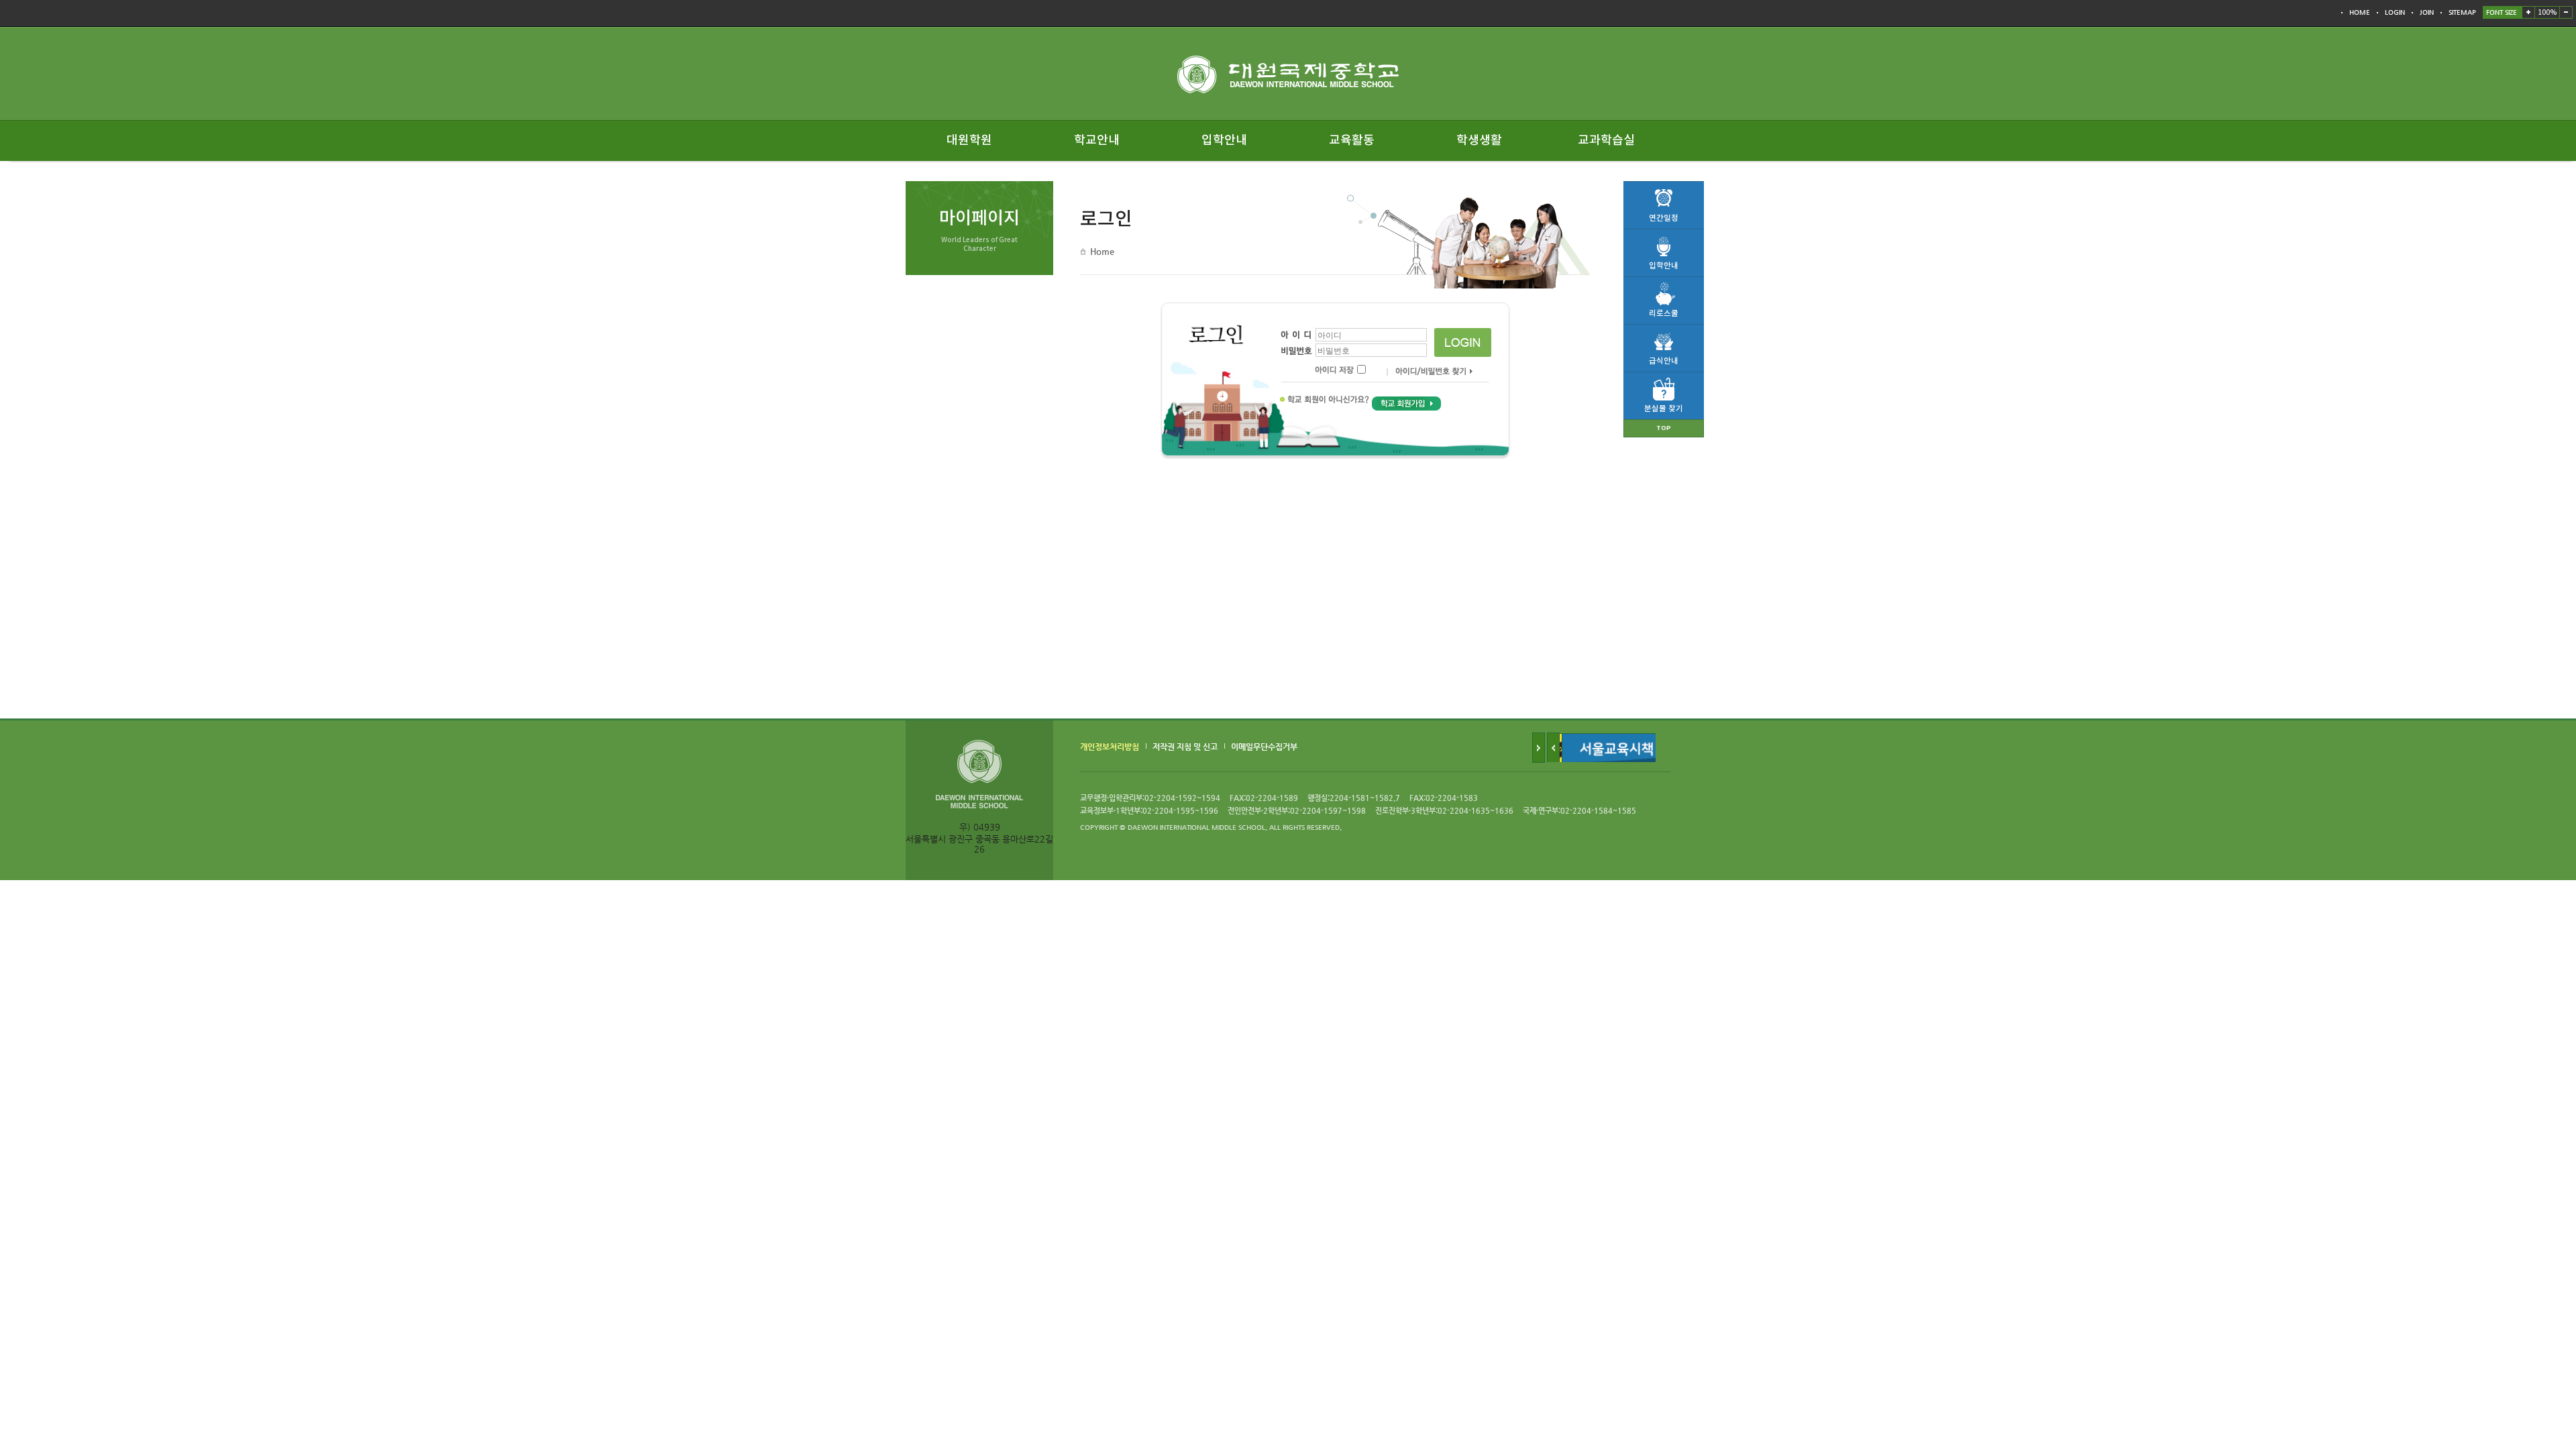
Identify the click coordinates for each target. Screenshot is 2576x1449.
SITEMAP (2462, 12)
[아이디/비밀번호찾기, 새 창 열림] (1428, 373)
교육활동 (1352, 141)
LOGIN (2395, 12)
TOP (1664, 428)
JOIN (2427, 12)
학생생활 (1479, 141)
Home (1102, 251)
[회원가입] (1406, 403)
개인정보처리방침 (1110, 747)
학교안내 (1097, 141)
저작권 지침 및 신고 (1185, 747)
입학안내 (1224, 141)
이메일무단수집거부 (1264, 747)
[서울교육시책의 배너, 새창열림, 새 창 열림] (1617, 738)
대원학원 (969, 141)
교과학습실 (1606, 141)
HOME (2360, 12)
